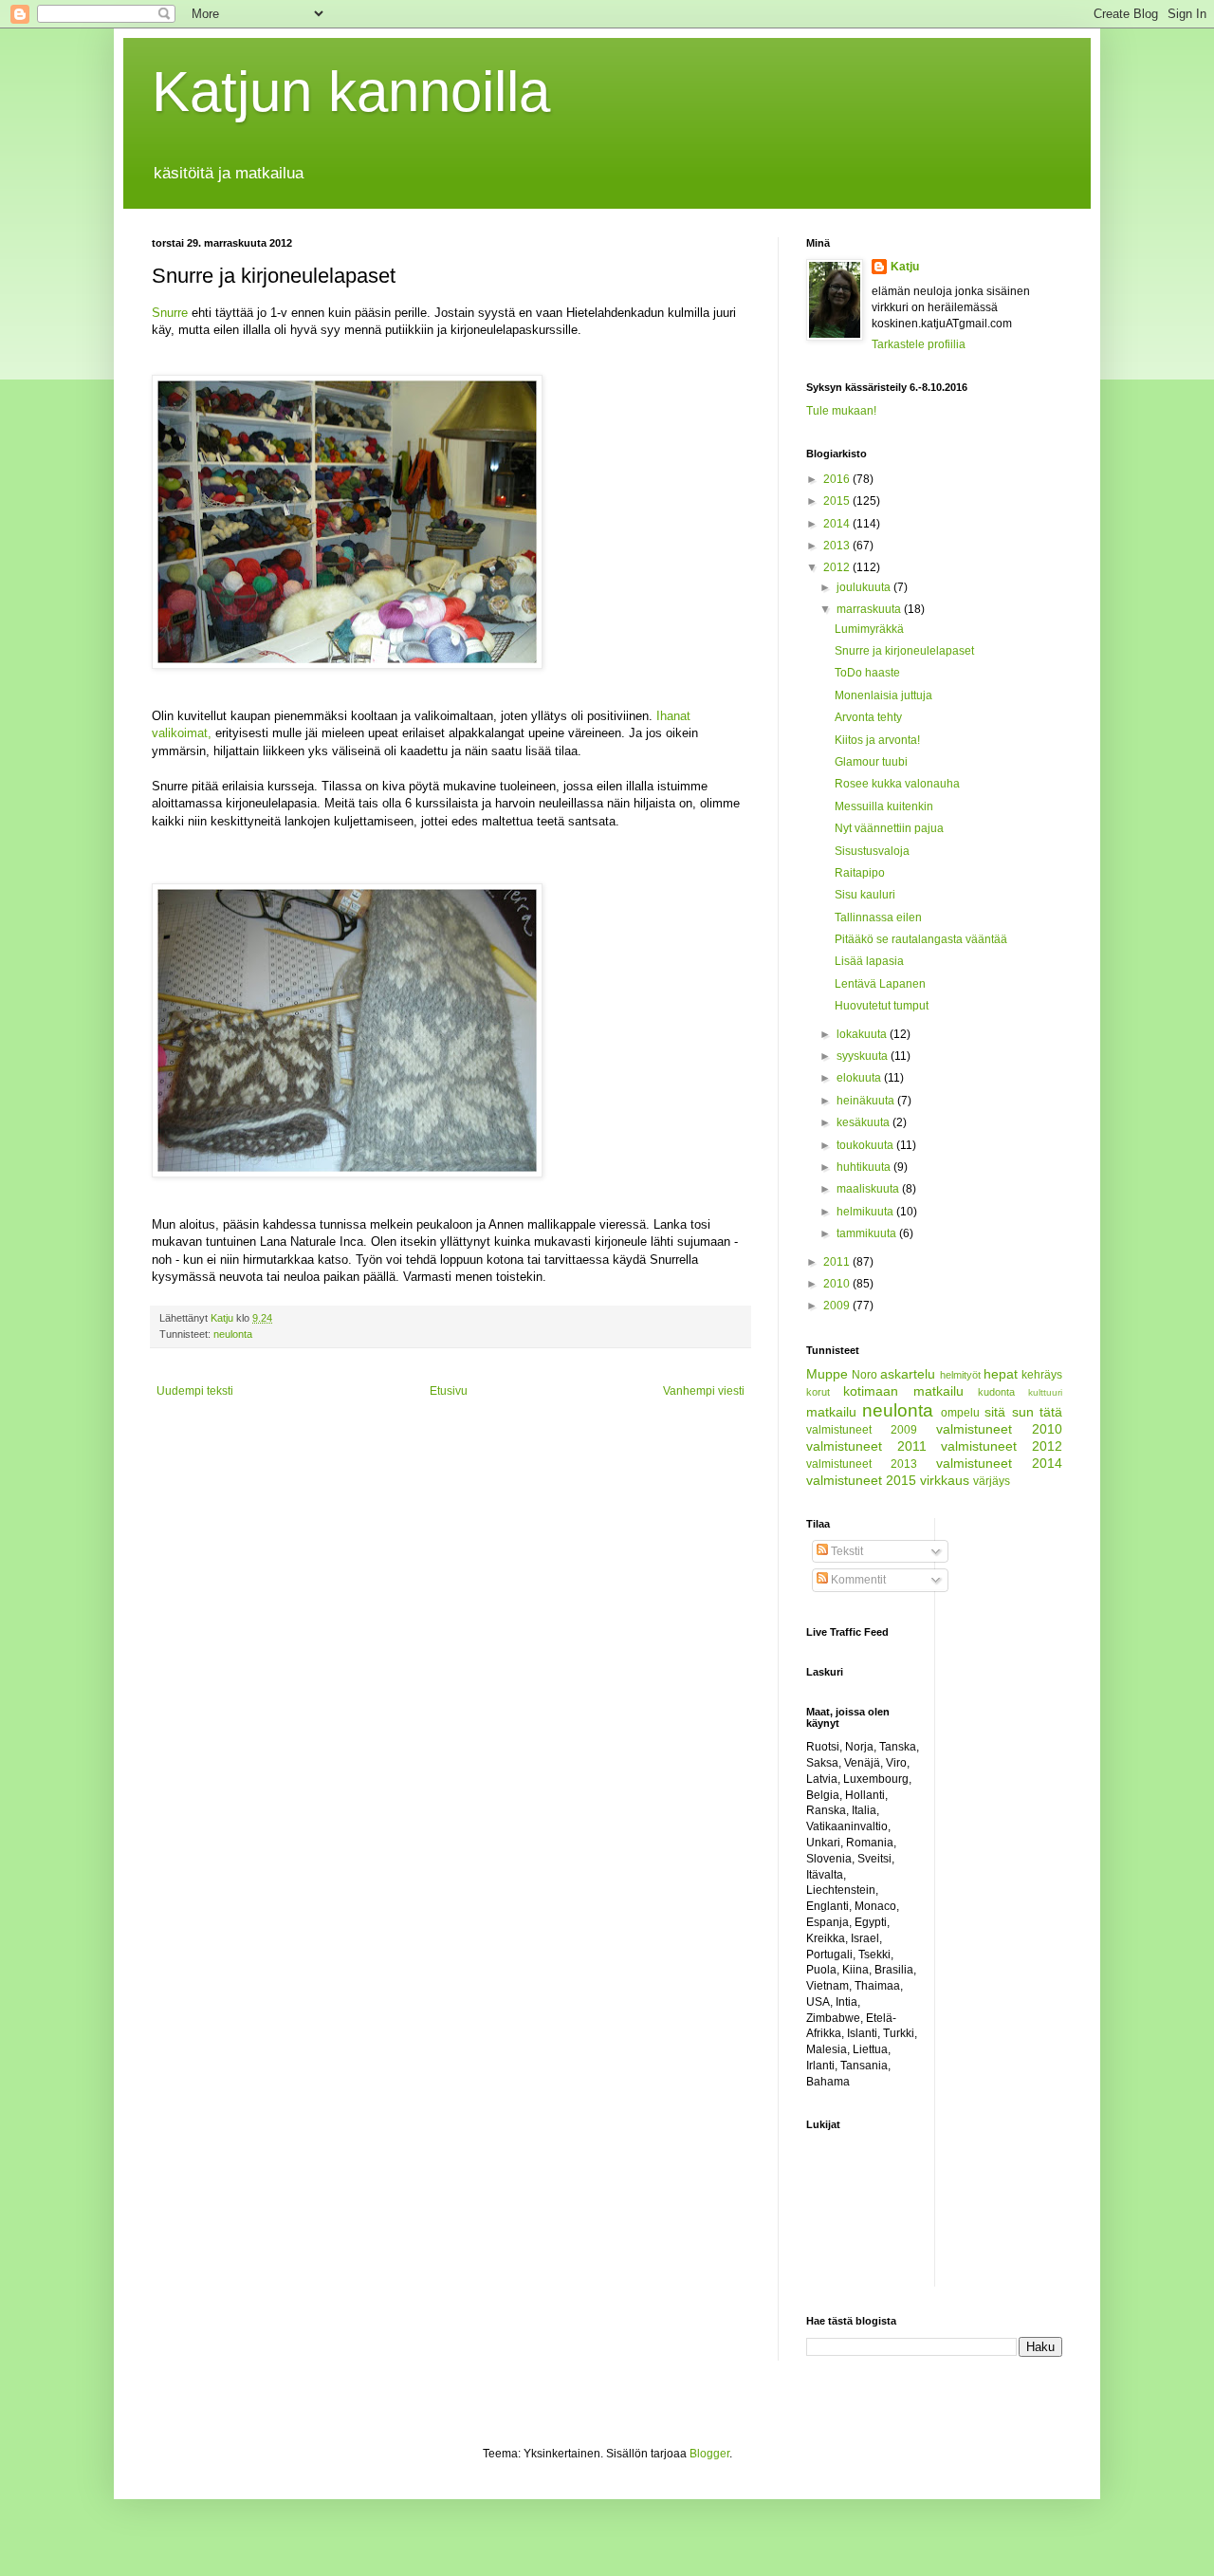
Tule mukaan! (841, 411)
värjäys (992, 1481)
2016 (838, 479)
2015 (838, 501)
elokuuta (860, 1078)
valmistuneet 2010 (999, 1429)
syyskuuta (864, 1056)
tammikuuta (868, 1233)
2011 (838, 1262)
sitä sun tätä (1023, 1412)
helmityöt (960, 1375)
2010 (838, 1284)
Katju (905, 267)
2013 (838, 546)
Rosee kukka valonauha (897, 784)
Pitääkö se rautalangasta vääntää (921, 939)
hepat (1001, 1374)
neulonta (233, 1334)
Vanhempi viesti (704, 1391)
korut (818, 1392)
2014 (838, 524)
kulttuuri (1045, 1392)
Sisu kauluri (865, 895)
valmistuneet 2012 (1002, 1446)
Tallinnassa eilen (878, 917)
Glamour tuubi (871, 762)
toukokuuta (866, 1145)
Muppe (827, 1374)
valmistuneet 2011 (866, 1446)
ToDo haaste (867, 673)
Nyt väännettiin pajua (889, 828)
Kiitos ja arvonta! (877, 740)
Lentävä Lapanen (880, 984)
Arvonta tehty (868, 717)
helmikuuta (866, 1212)
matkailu (831, 1412)
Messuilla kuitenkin (884, 806)
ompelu (960, 1413)
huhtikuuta (865, 1167)
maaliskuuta (869, 1189)
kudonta (996, 1392)
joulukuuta (865, 587)
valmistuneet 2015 (861, 1480)
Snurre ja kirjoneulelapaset (904, 651)
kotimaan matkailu (903, 1391)
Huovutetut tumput (882, 1006)
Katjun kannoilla (351, 92)
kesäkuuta (865, 1122)
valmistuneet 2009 (862, 1430)
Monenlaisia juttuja (883, 695)
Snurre (172, 313)
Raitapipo (860, 873)
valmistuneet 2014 (999, 1463)
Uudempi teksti (195, 1391)
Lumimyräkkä (869, 629)
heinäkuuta (867, 1101)
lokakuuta (863, 1034)
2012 (838, 567)
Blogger (709, 2454)
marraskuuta (870, 609)
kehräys (1042, 1375)
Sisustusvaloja (872, 851)
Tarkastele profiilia (919, 344)
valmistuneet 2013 (862, 1464)
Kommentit (857, 1580)
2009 (838, 1306)
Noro (865, 1375)
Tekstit (846, 1551)
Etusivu (449, 1391)
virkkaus (945, 1480)
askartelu (908, 1374)
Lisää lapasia (869, 961)
